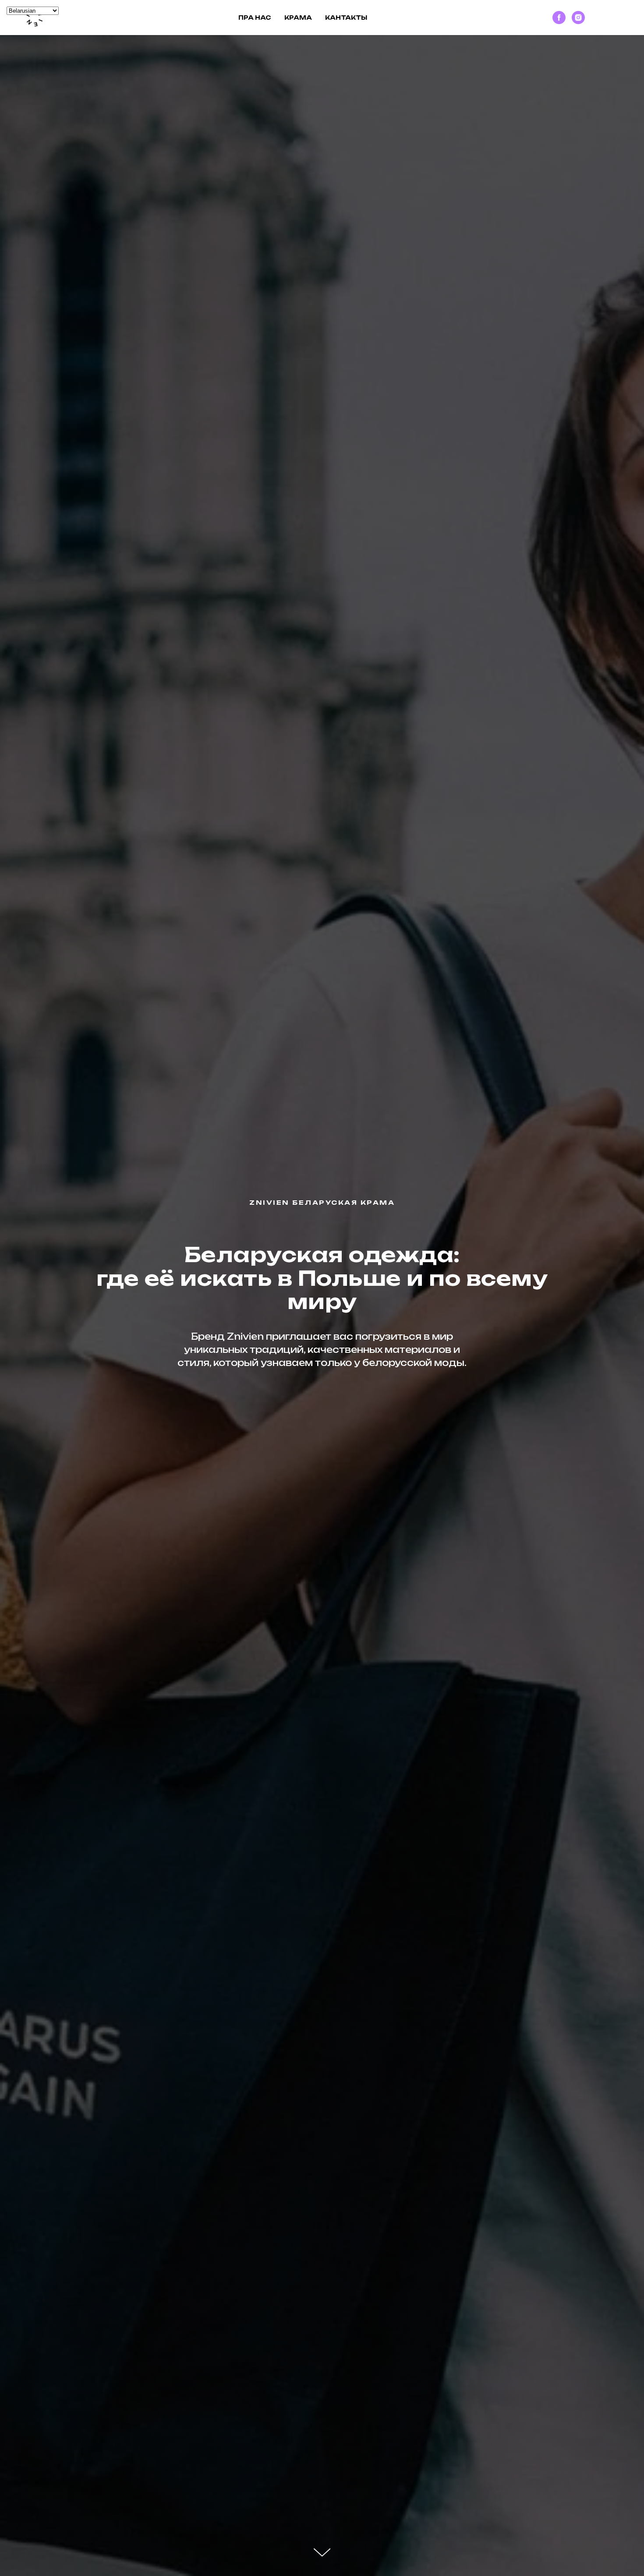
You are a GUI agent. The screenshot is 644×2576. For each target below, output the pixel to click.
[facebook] (559, 18)
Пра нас (255, 18)
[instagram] (578, 18)
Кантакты (346, 18)
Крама (298, 18)
